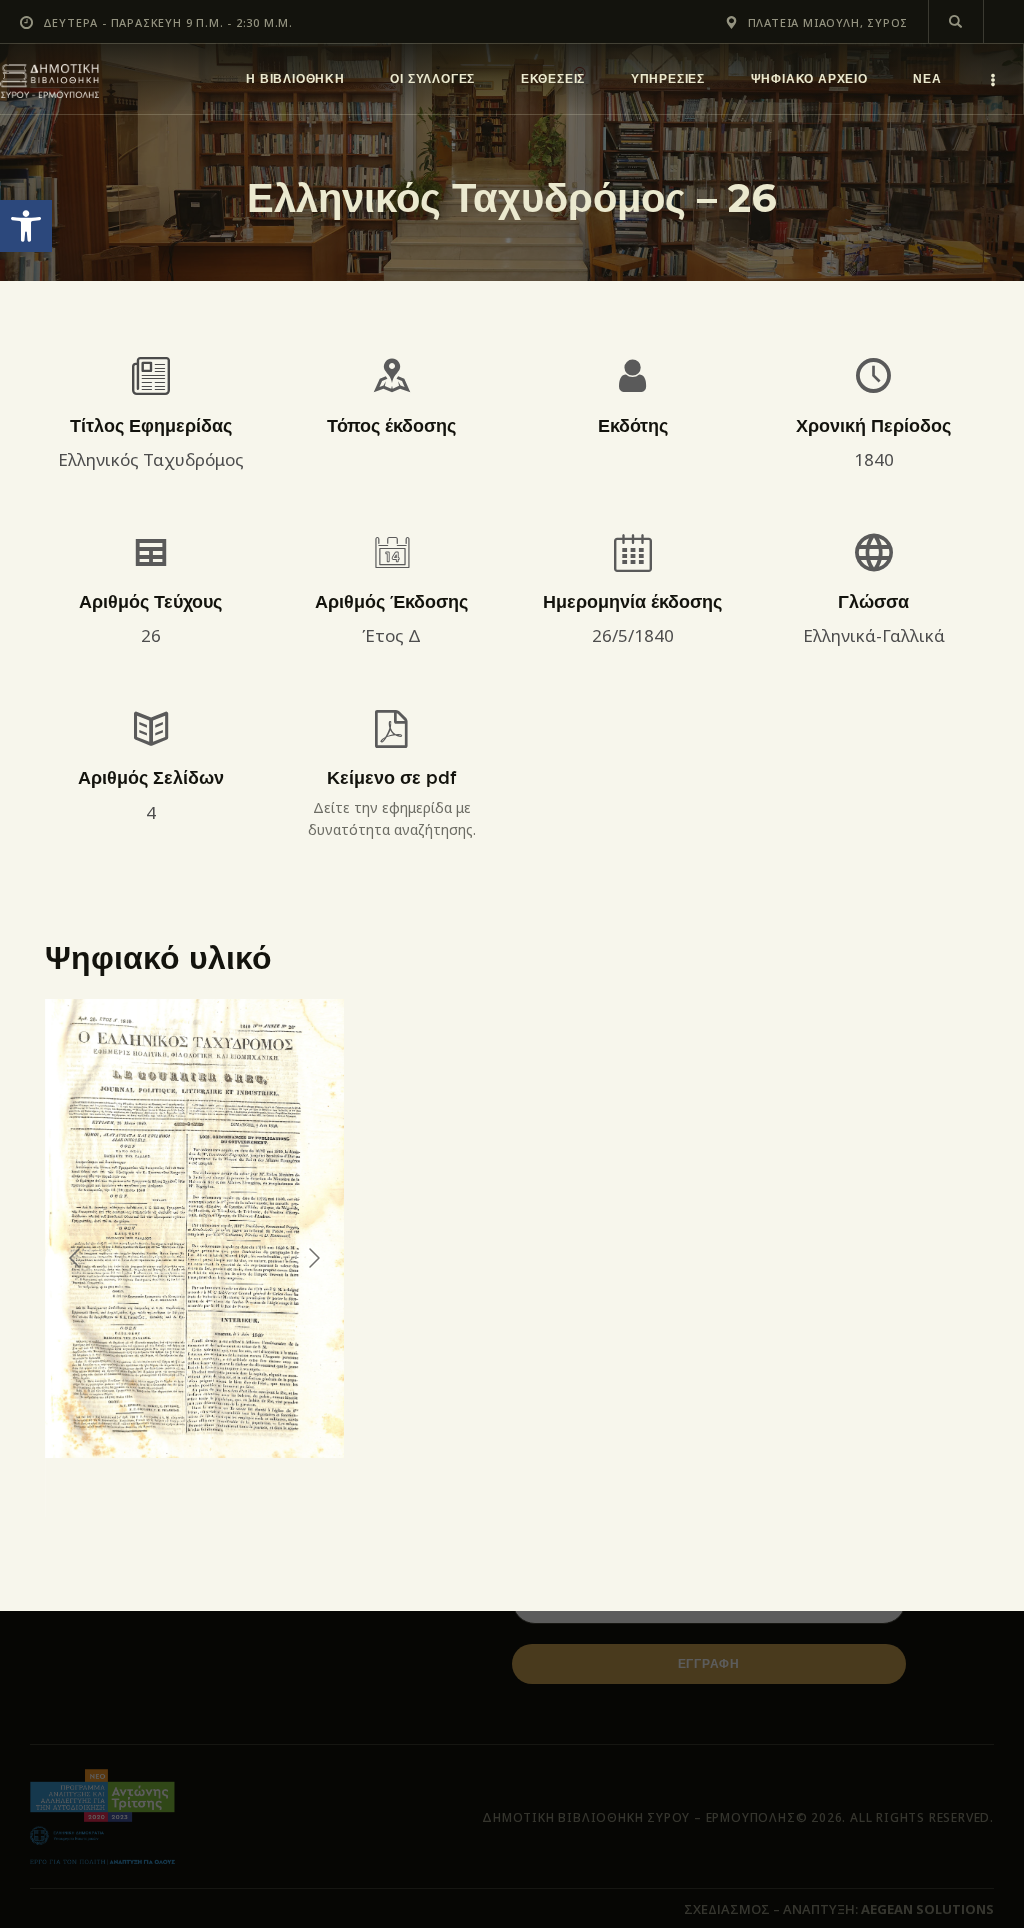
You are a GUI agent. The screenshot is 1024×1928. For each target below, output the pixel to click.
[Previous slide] (76, 1258)
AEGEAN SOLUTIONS (927, 1909)
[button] (26, 226)
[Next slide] (313, 1258)
